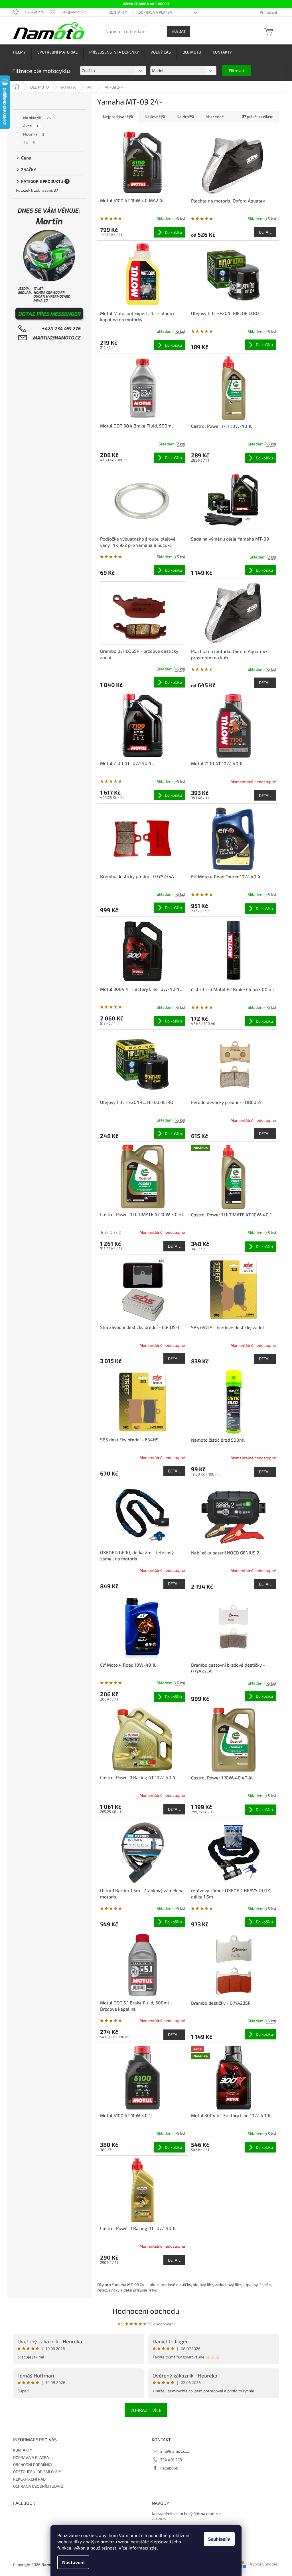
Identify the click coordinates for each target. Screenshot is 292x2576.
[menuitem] (19, 52)
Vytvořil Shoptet (264, 2564)
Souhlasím (219, 2539)
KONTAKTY (118, 12)
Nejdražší (185, 117)
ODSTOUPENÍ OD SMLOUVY (37, 2472)
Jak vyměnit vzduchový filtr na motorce (187, 2513)
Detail (265, 232)
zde (153, 2548)
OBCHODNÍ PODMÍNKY (33, 2465)
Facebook (169, 2468)
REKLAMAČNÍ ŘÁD (29, 2479)
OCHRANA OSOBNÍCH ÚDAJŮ (38, 2486)
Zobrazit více (146, 2410)
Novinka (34, 134)
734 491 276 (171, 2460)
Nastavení (73, 2562)
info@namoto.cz (175, 2451)
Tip (29, 142)
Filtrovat (236, 70)
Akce (31, 126)
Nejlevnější (155, 117)
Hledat (179, 31)
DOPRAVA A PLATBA (155, 12)
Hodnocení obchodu (146, 2311)
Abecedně (215, 117)
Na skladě (37, 118)
